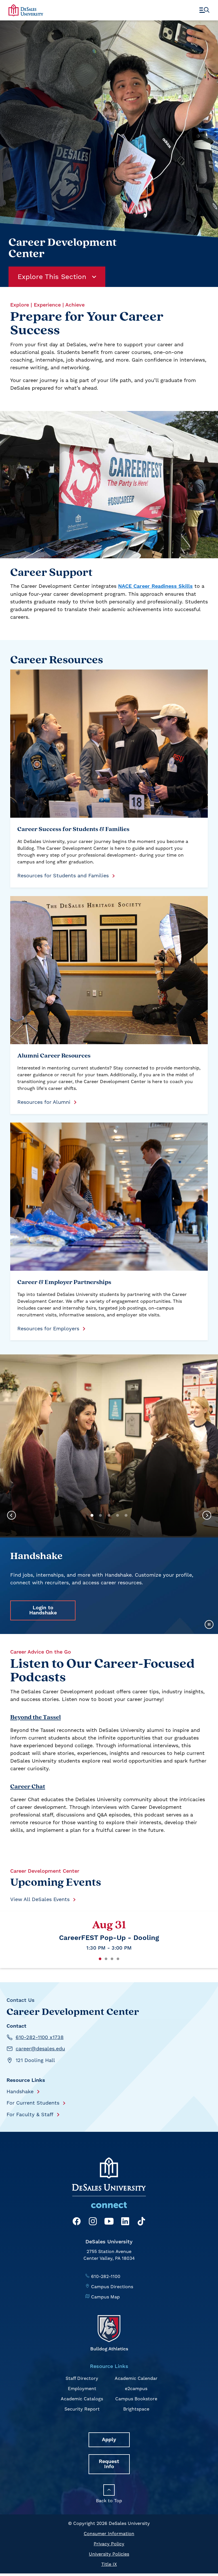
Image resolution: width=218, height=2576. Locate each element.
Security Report (82, 2409)
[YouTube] (109, 2222)
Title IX (109, 2564)
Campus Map (105, 2297)
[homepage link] (26, 10)
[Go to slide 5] (126, 1515)
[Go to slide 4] (118, 1515)
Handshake (20, 2091)
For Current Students (33, 2103)
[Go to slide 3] (109, 1515)
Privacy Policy (109, 2544)
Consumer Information (109, 2534)
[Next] (207, 1516)
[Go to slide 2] (100, 1515)
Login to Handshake (43, 1610)
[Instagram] (93, 2222)
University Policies (109, 2554)
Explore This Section (52, 277)
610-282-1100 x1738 (40, 2037)
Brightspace (136, 2409)
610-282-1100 (106, 2276)
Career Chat (28, 1787)
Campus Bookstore (136, 2399)
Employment (82, 2389)
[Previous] (11, 1516)
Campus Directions (112, 2287)
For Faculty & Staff (30, 2114)
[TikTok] (141, 2222)
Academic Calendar (136, 2378)
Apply (109, 2440)
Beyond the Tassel (35, 1718)
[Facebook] (77, 2222)
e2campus (136, 2389)
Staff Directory (82, 2378)
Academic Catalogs (82, 2399)
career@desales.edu (40, 2049)
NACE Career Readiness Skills (155, 586)
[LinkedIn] (125, 2222)
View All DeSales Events (40, 1899)
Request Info (109, 2464)
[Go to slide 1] (92, 1515)
